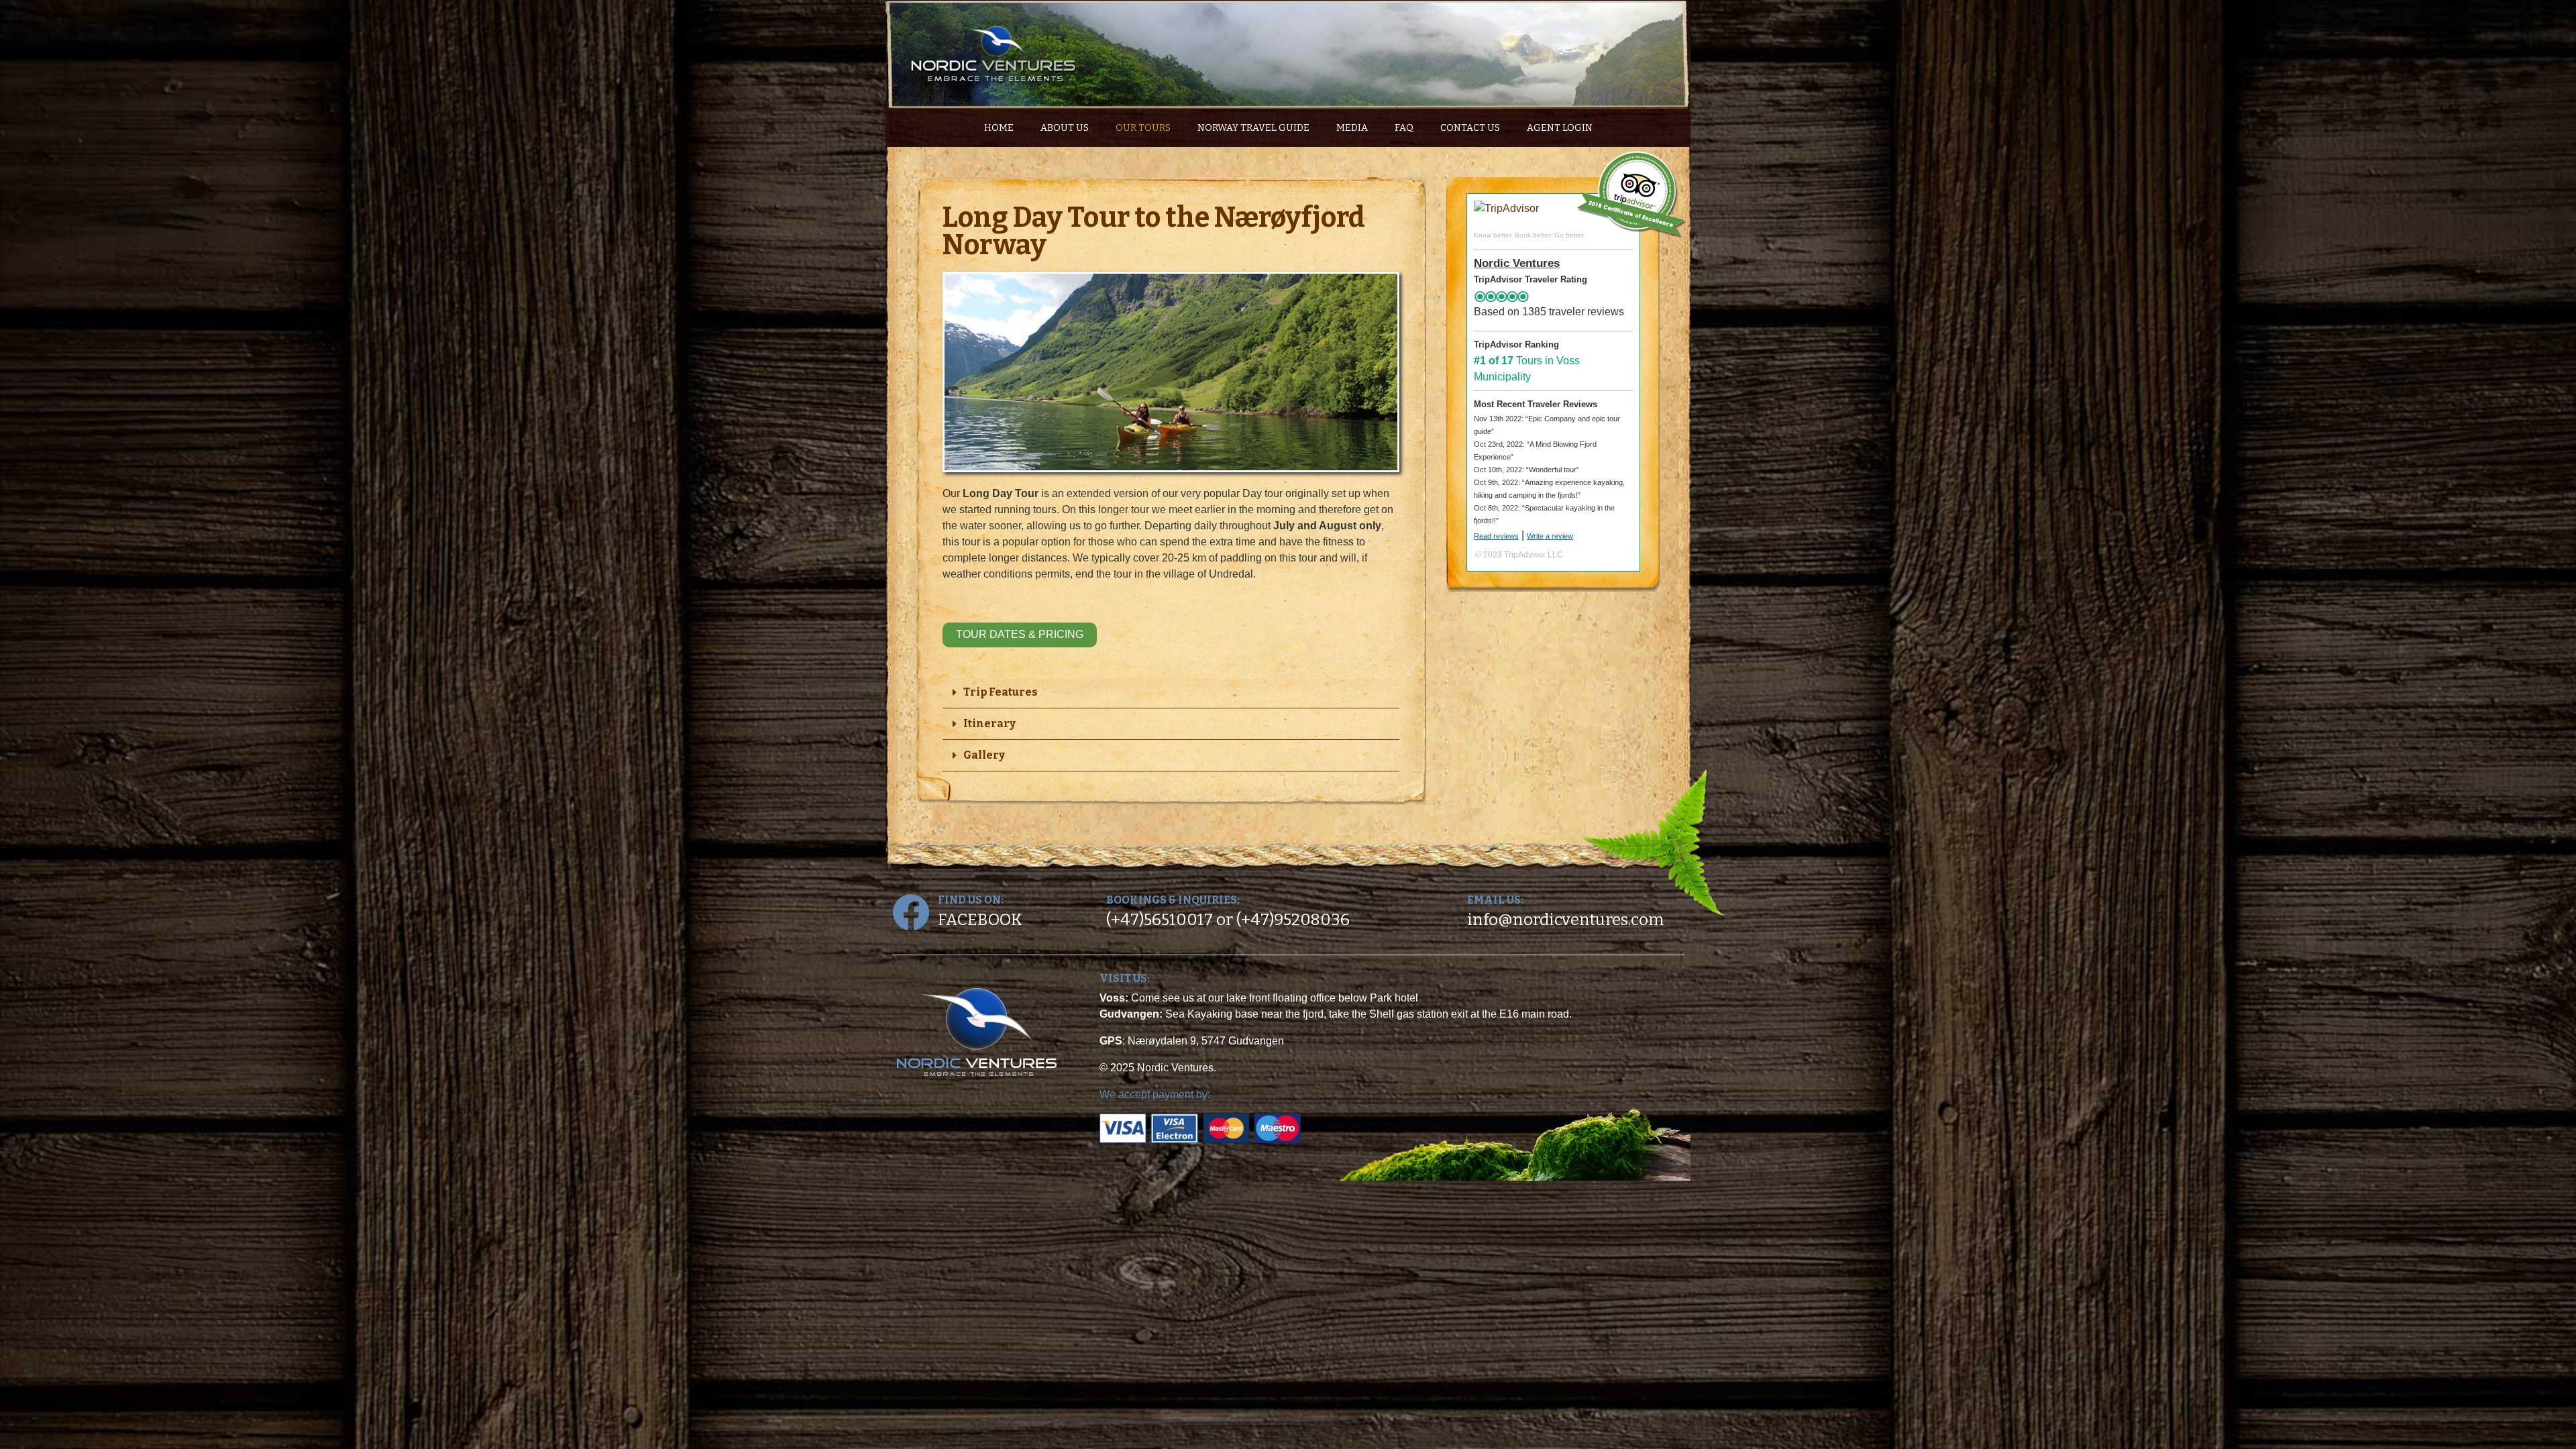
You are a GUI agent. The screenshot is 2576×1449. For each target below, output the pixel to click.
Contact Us (1470, 128)
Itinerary (989, 723)
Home (999, 128)
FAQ (1404, 128)
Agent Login (1560, 128)
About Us (1065, 128)
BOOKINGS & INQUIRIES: (1173, 900)
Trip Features (1001, 692)
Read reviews (1496, 536)
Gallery (984, 755)
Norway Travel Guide (1253, 128)
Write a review (1550, 536)
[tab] (1171, 693)
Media (1352, 128)
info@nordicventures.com (1566, 920)
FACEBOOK (980, 920)
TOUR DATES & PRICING (1020, 634)
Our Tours (1143, 128)
